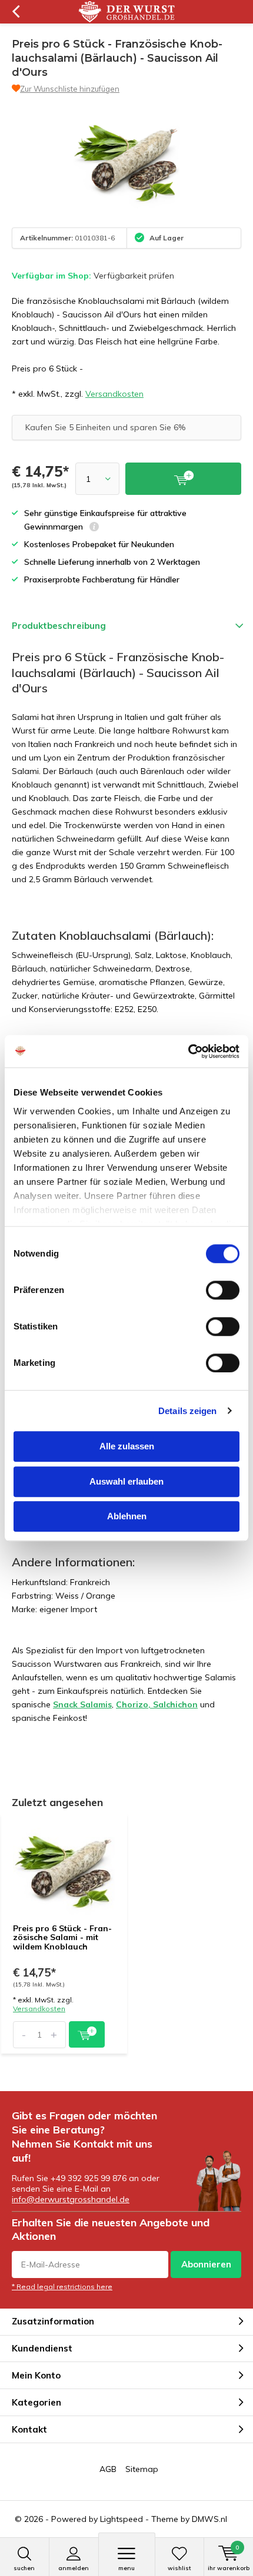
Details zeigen (187, 1411)
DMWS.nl (209, 2519)
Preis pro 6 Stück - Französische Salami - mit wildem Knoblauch (62, 1937)
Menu (126, 2568)
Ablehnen (127, 1516)
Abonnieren (206, 2264)
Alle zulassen (127, 1446)
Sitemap (142, 2469)
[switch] (223, 1290)
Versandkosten (114, 394)
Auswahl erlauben (126, 1481)
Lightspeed (121, 2519)
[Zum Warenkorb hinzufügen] (87, 2034)
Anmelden (74, 2568)
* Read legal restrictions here (62, 2287)
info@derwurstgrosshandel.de (71, 2199)
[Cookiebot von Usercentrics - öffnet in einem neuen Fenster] (188, 1051)
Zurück (16, 12)
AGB (108, 2469)
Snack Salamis (82, 1704)
